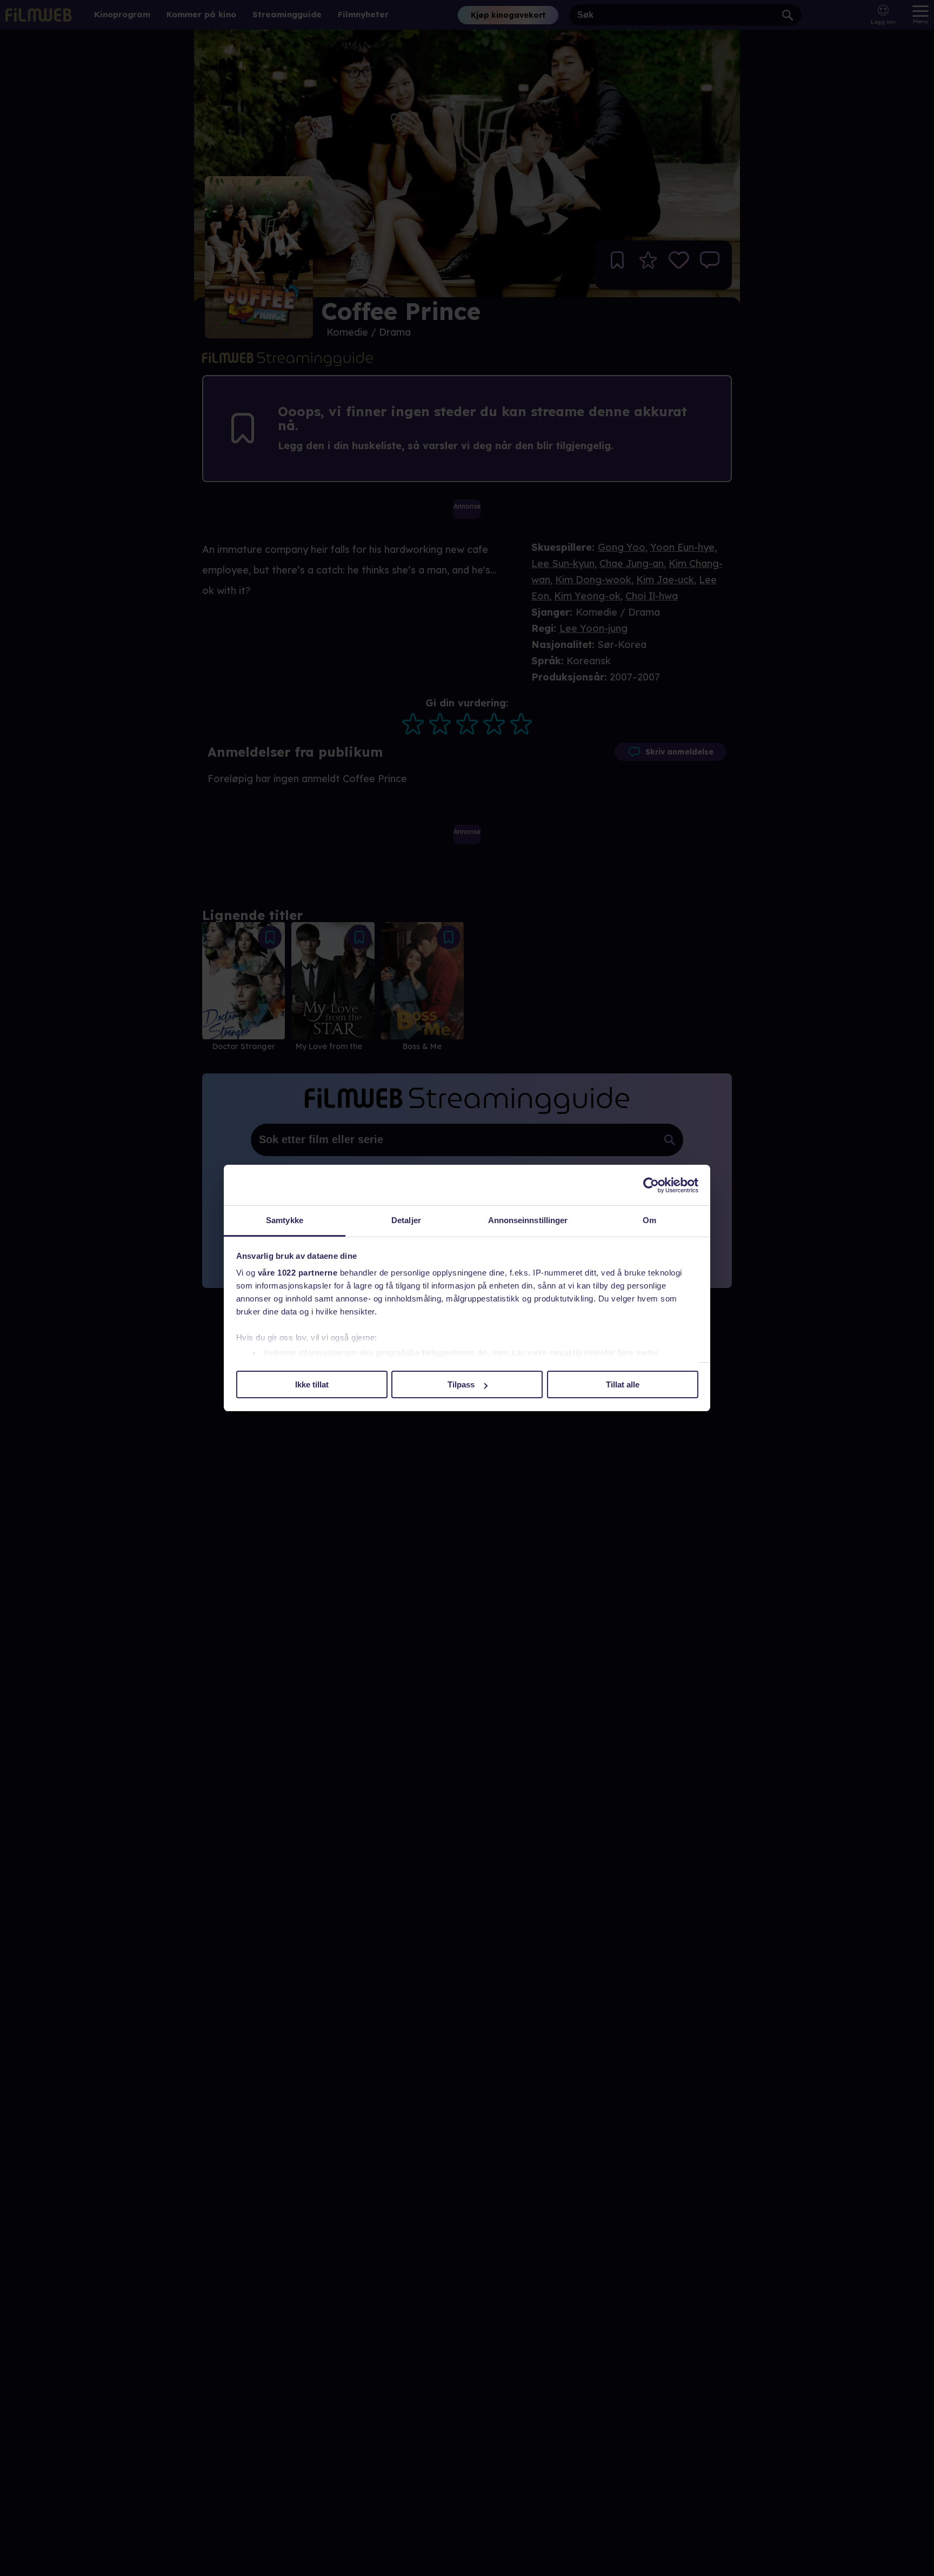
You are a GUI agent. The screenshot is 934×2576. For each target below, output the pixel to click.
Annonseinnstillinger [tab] (528, 1220)
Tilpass (461, 1385)
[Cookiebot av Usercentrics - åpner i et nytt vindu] (651, 1185)
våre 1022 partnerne (298, 1273)
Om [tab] (649, 1220)
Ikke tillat (312, 1385)
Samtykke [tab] (285, 1220)
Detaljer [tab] (406, 1220)
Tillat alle (623, 1385)
